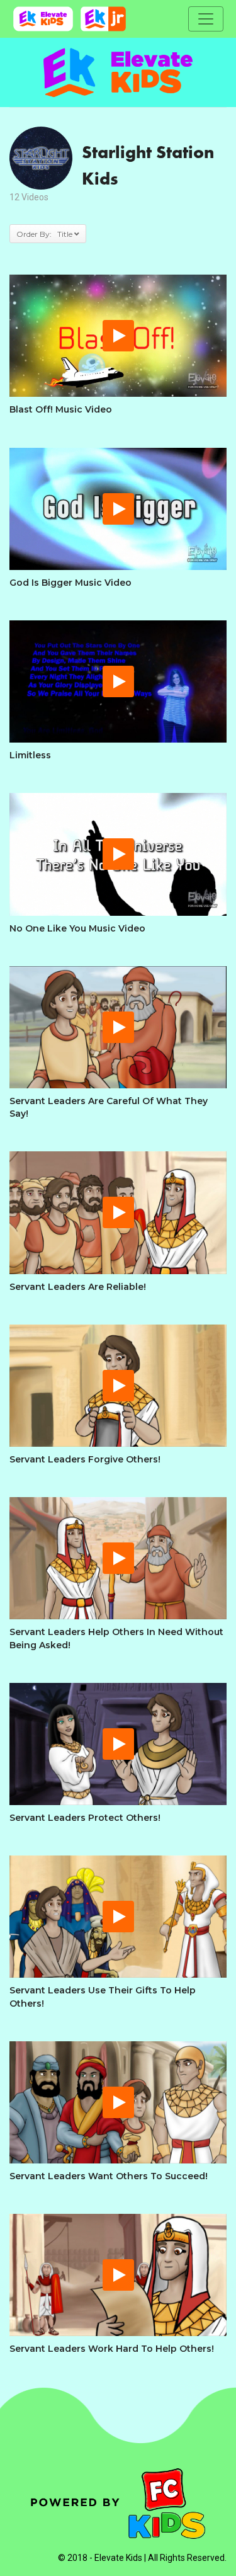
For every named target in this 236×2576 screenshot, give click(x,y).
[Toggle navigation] (206, 19)
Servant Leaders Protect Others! (85, 1818)
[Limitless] (118, 681)
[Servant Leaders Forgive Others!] (118, 1386)
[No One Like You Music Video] (118, 854)
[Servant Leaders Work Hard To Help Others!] (118, 2275)
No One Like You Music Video (77, 928)
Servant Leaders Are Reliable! (78, 1287)
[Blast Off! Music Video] (118, 336)
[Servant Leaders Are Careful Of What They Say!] (118, 1027)
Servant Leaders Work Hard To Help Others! (112, 2349)
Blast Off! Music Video (61, 409)
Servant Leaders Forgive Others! (85, 1459)
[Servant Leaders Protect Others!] (118, 1744)
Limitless (30, 755)
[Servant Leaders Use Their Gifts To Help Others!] (118, 1917)
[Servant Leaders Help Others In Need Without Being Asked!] (118, 1558)
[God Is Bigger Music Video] (118, 509)
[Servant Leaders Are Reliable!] (118, 1212)
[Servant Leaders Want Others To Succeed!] (118, 2102)
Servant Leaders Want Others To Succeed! (109, 2176)
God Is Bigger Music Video (70, 583)
